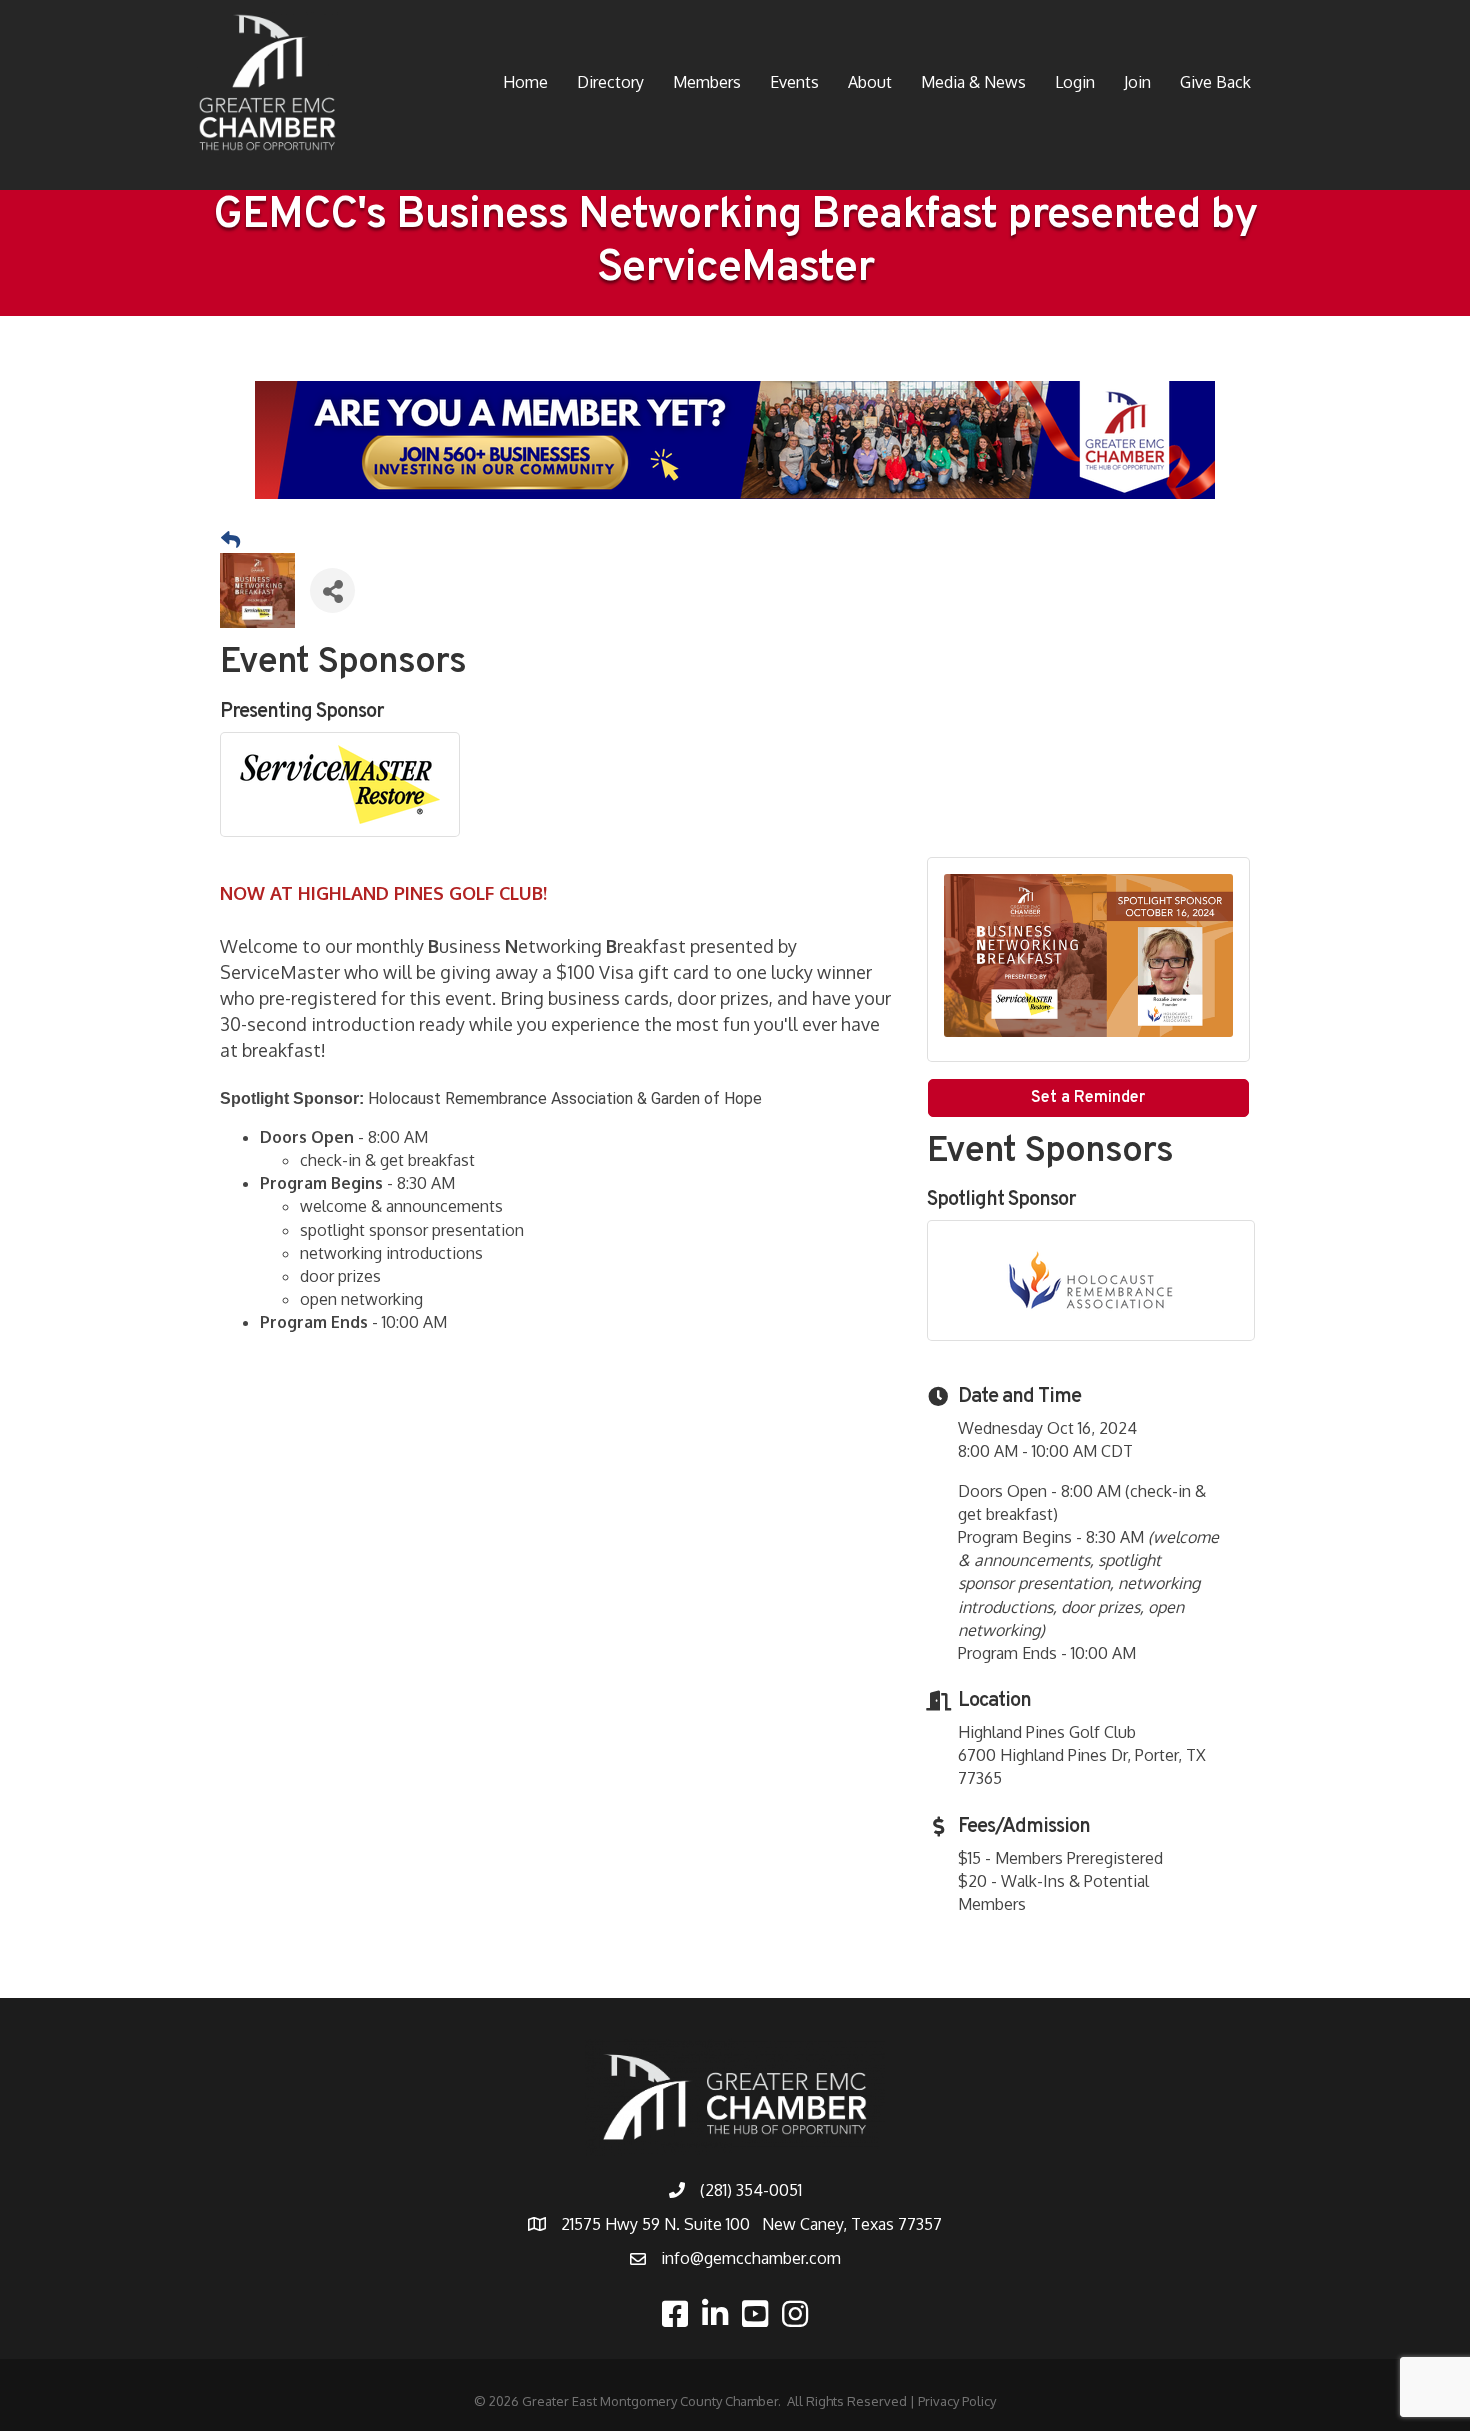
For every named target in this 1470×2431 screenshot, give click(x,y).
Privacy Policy (957, 2401)
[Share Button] (332, 590)
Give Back (1215, 82)
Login (1075, 82)
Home (525, 82)
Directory (610, 82)
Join (1137, 82)
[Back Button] (230, 540)
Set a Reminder (1088, 1098)
